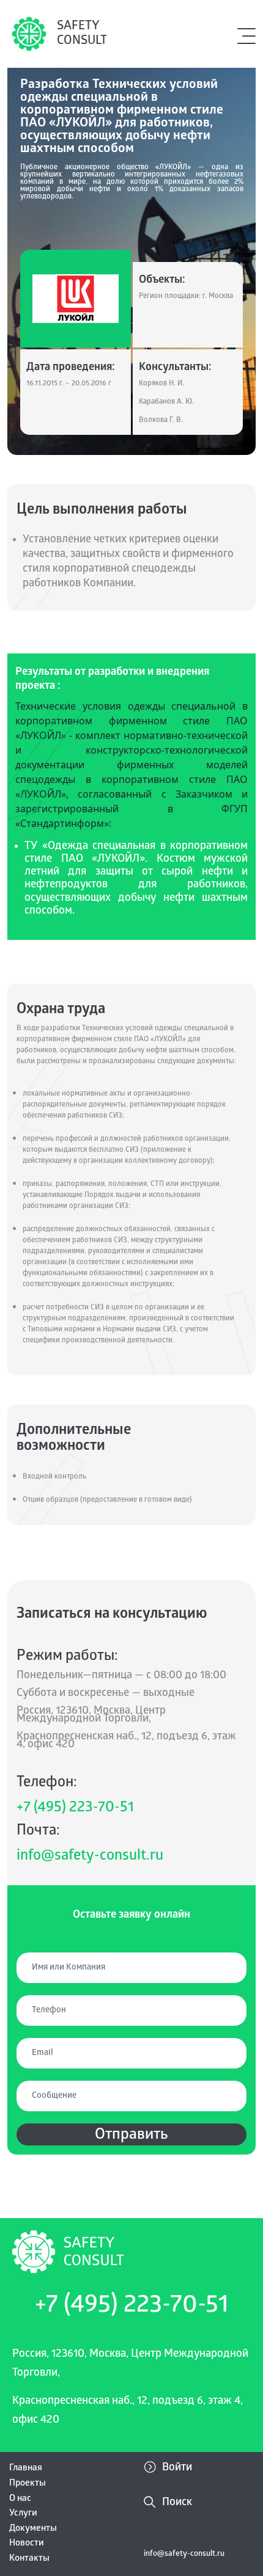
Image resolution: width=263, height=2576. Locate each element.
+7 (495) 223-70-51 (75, 1809)
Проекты (28, 2484)
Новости (27, 2544)
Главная (26, 2469)
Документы (33, 2529)
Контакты (29, 2559)
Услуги (23, 2514)
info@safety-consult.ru (90, 1857)
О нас (20, 2499)
